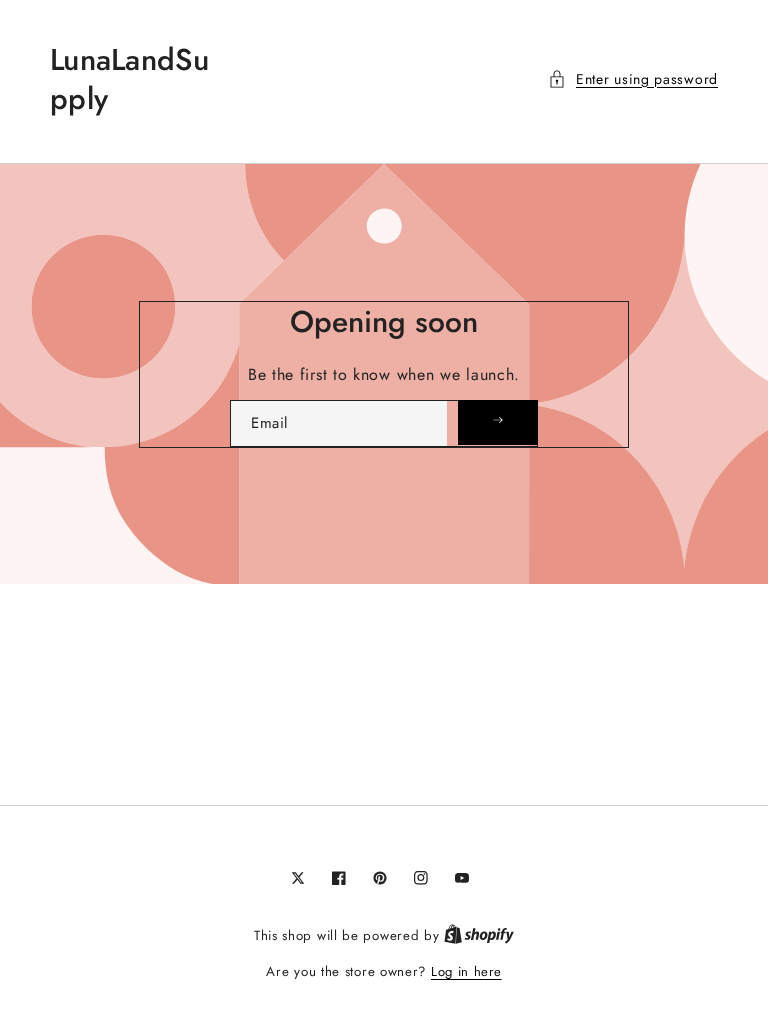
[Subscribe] (498, 422)
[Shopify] (479, 935)
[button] (633, 79)
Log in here (466, 971)
